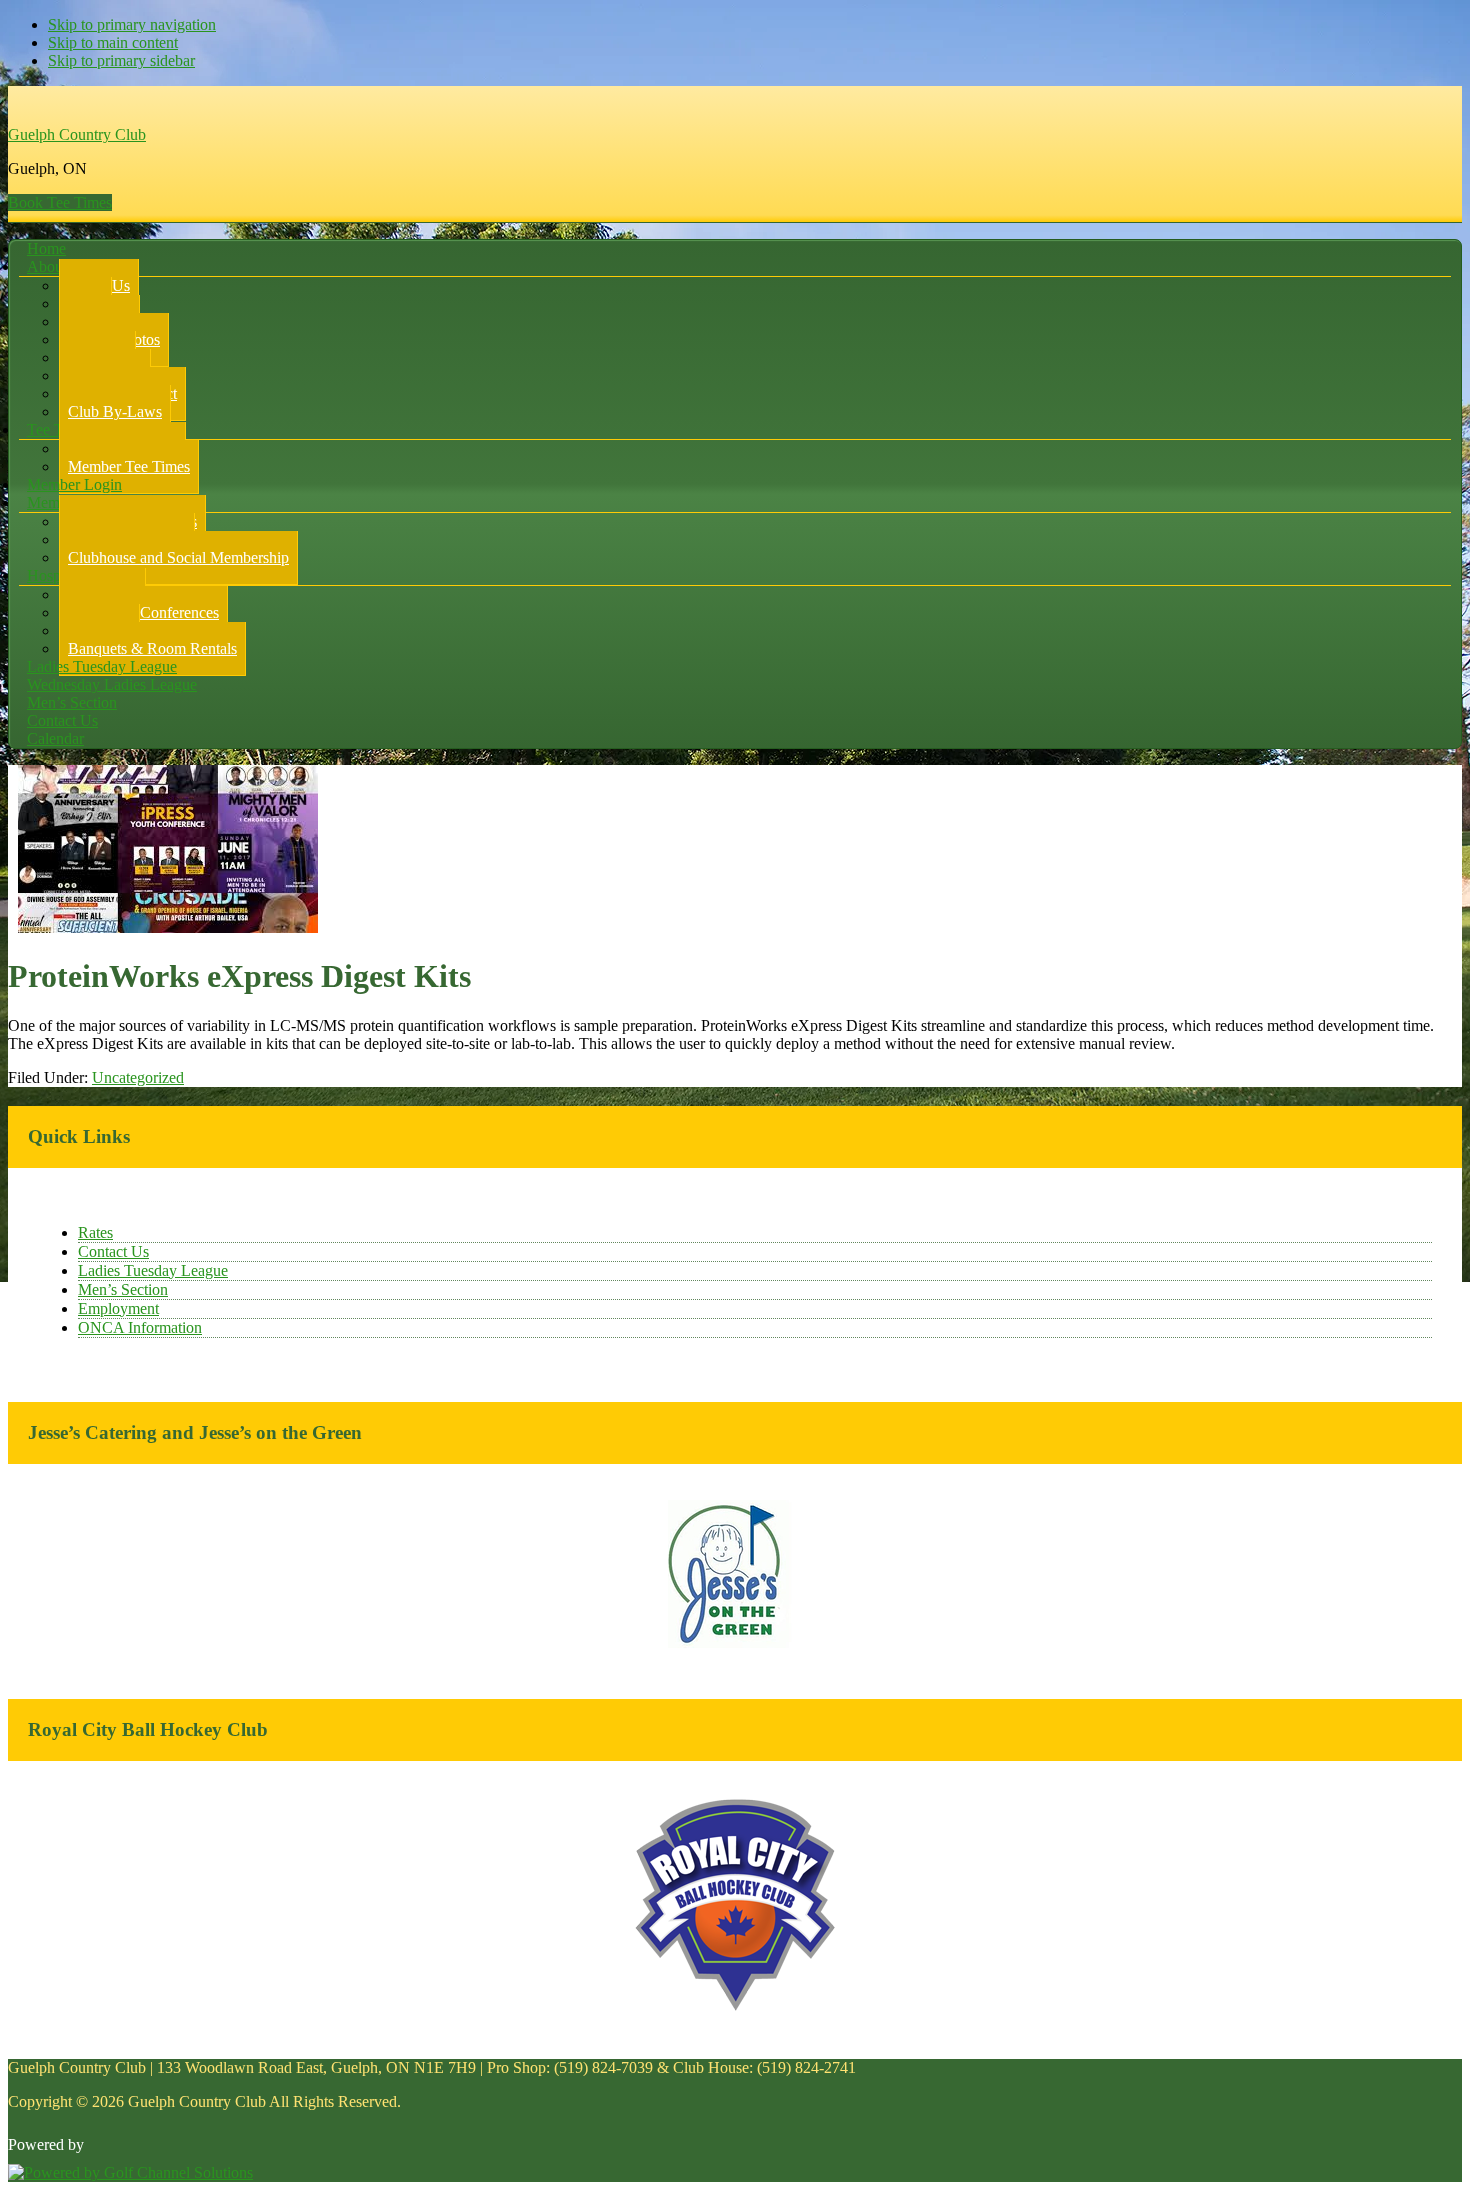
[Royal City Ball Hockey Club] (735, 2007)
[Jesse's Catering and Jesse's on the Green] (735, 1644)
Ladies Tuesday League (153, 1270)
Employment (118, 1308)
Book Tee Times (60, 202)
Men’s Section (123, 1289)
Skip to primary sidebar (121, 60)
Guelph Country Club (77, 134)
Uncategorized (138, 1077)
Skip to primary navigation (132, 24)
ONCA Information (140, 1327)
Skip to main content (113, 42)
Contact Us (113, 1251)
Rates (95, 1232)
